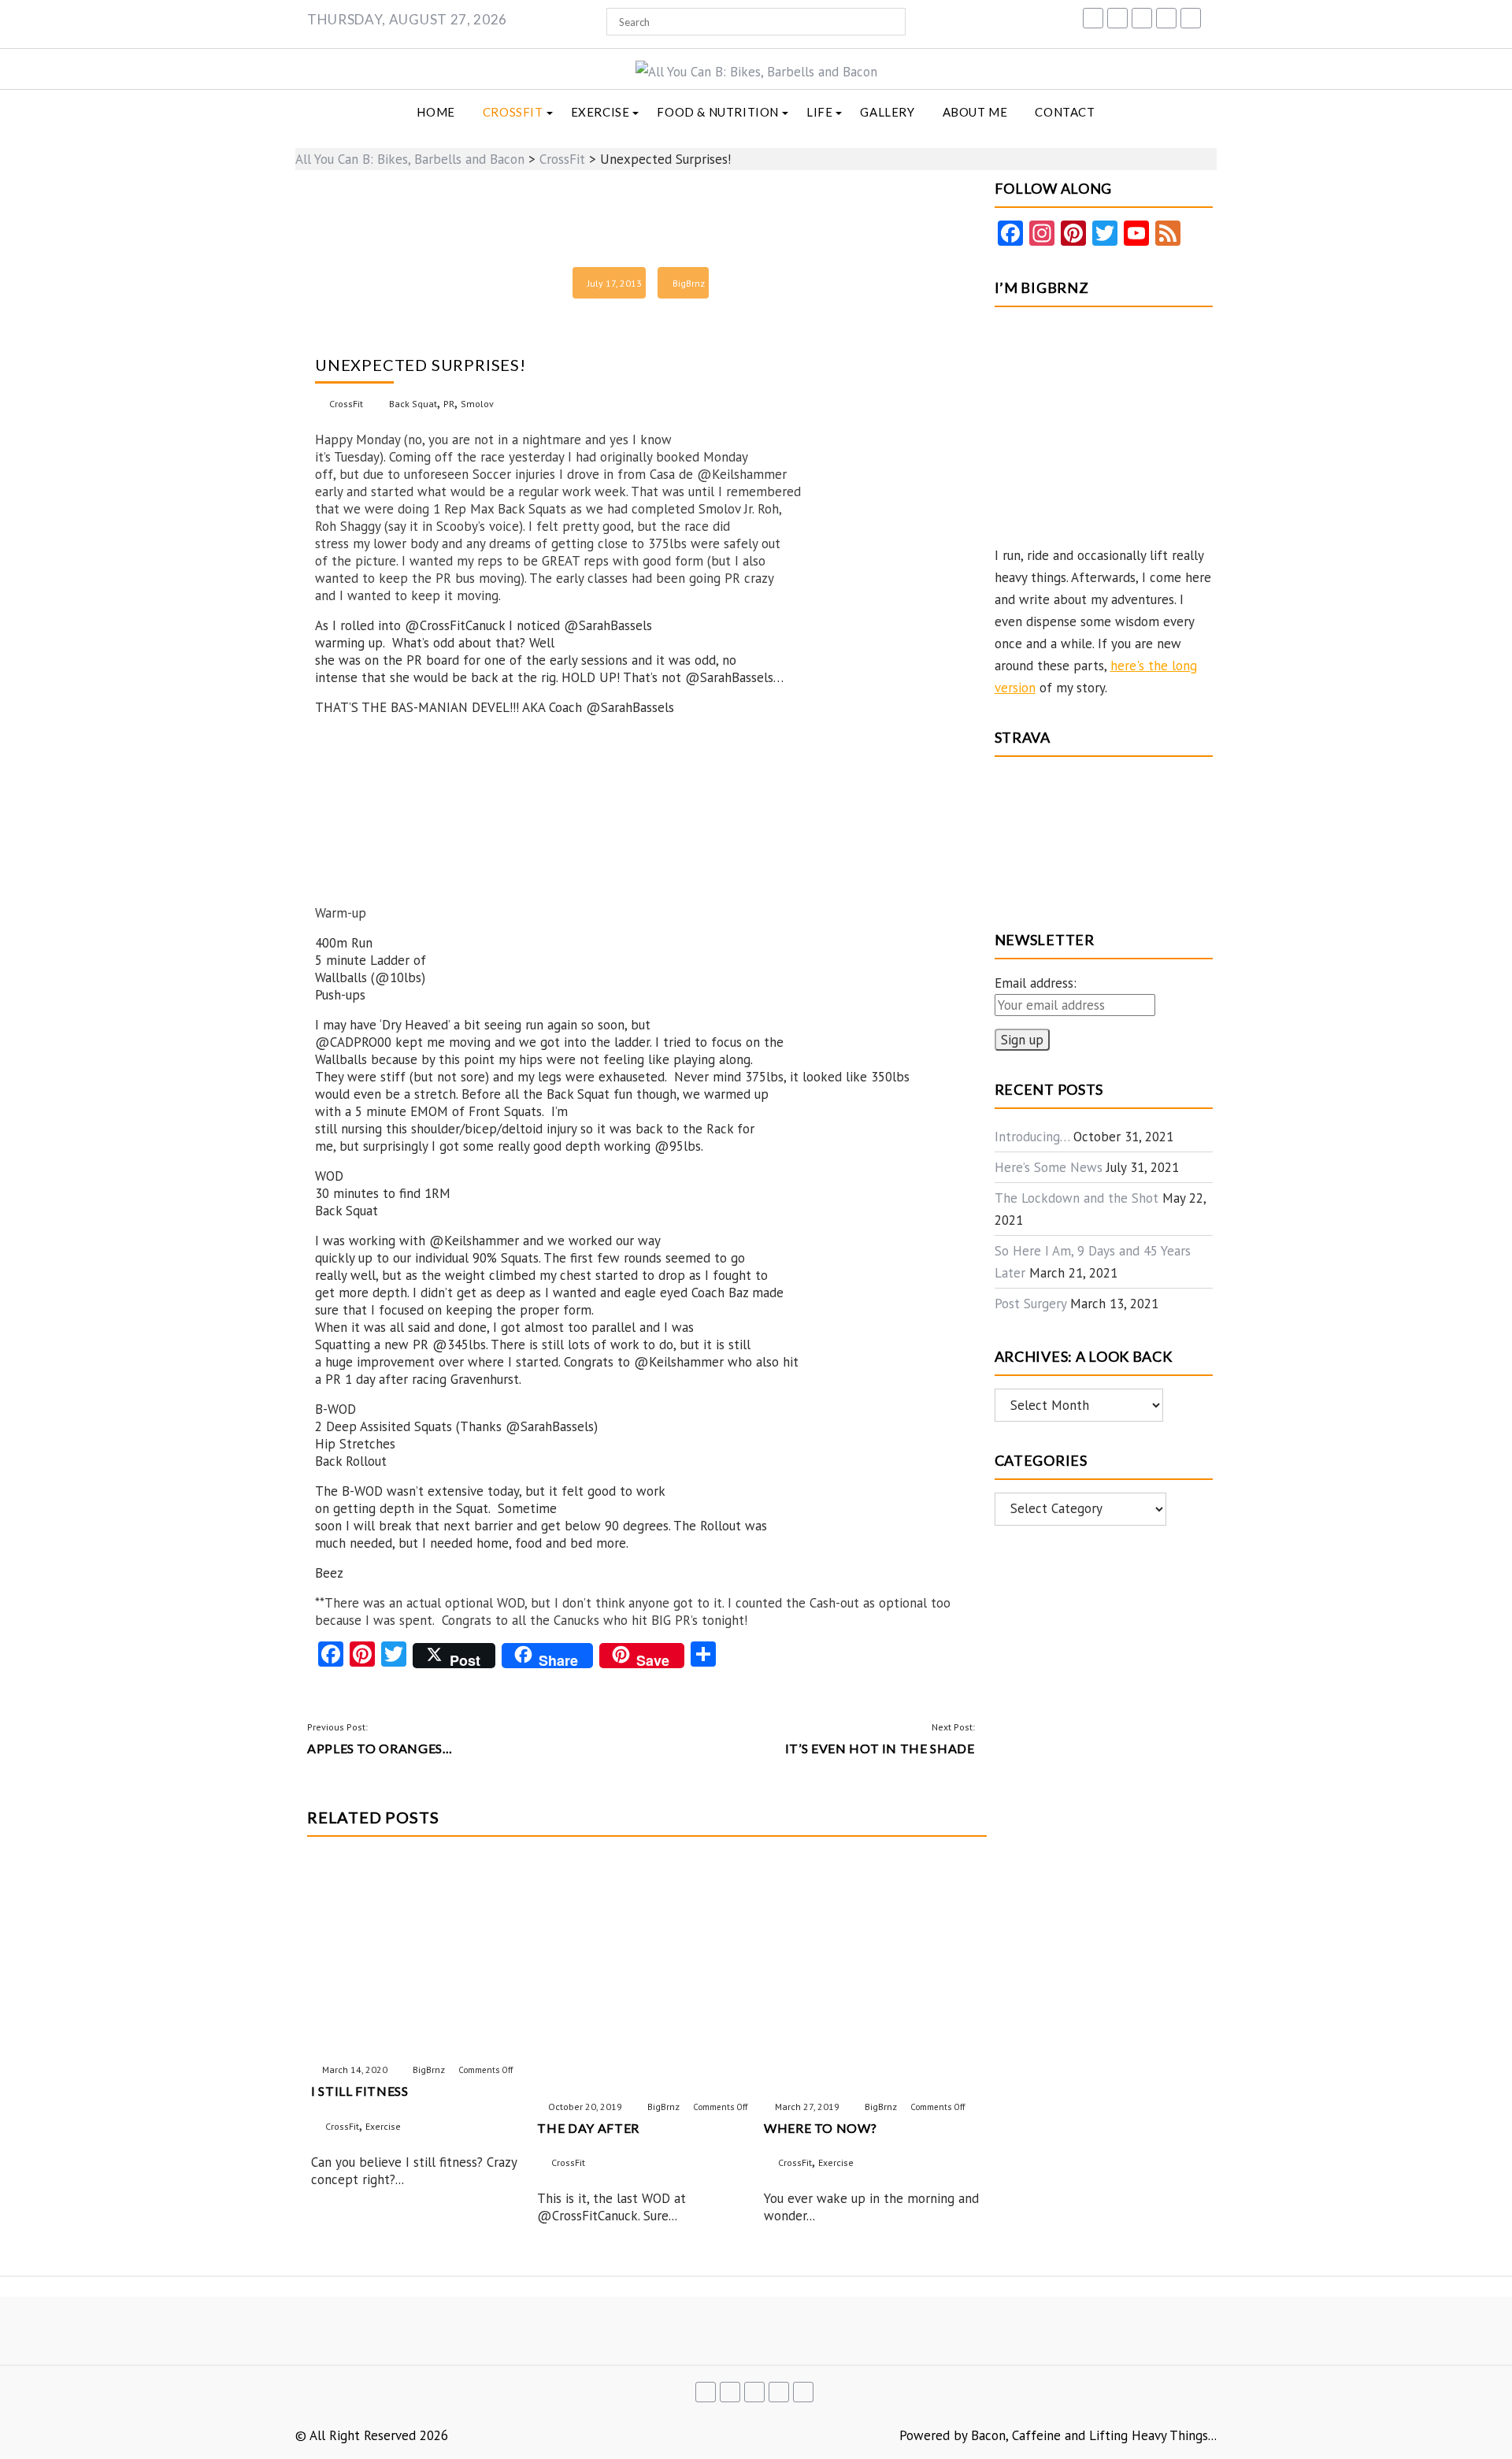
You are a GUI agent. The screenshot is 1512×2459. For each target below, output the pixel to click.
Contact (1065, 112)
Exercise (600, 112)
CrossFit (513, 112)
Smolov (477, 404)
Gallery (887, 112)
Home (435, 112)
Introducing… (1032, 1137)
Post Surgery (1030, 1304)
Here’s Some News (1049, 1167)
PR (449, 404)
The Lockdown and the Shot (1077, 1198)
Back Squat (413, 404)
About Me (975, 112)
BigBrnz (689, 283)
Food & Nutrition (718, 112)
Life (819, 112)
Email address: (1036, 983)
